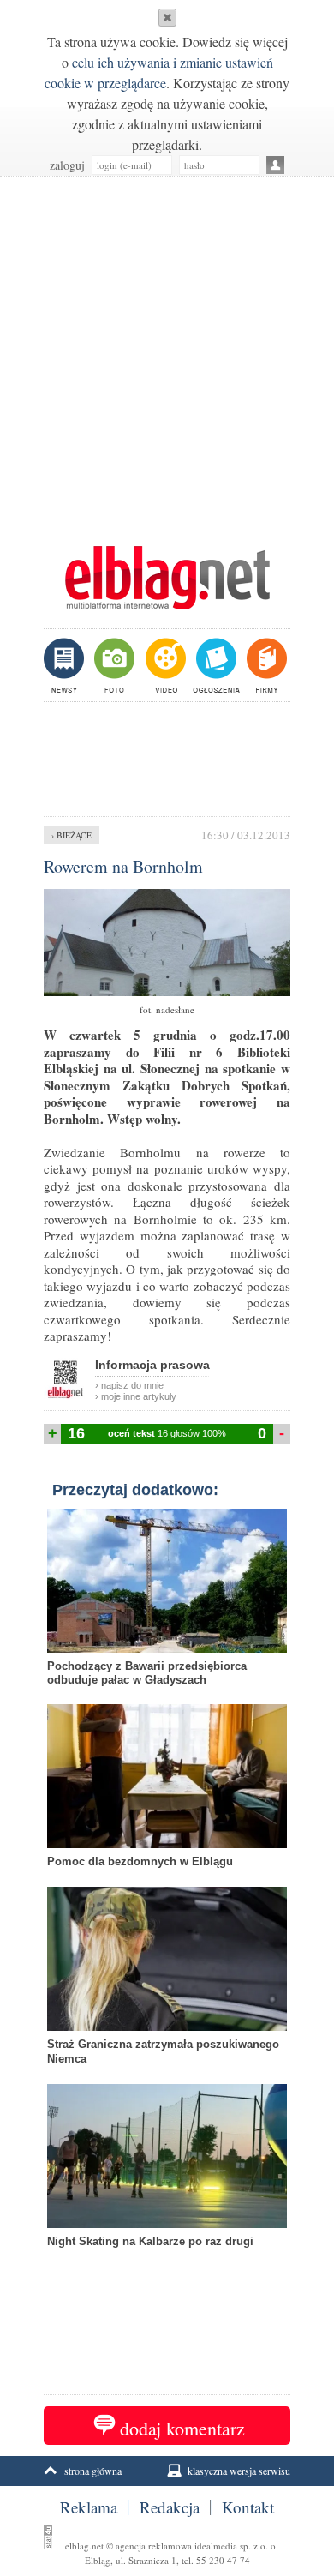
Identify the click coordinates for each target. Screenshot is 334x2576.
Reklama (89, 2507)
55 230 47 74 (223, 2560)
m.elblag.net (167, 578)
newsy (66, 665)
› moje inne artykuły (136, 1396)
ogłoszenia (215, 665)
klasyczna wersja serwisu (239, 2471)
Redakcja (170, 2507)
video (164, 665)
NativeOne (167, 2268)
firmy (265, 665)
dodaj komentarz (182, 2428)
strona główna (93, 2471)
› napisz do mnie (129, 1385)
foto (113, 665)
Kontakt (248, 2507)
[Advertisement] (167, 352)
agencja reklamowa (154, 2546)
